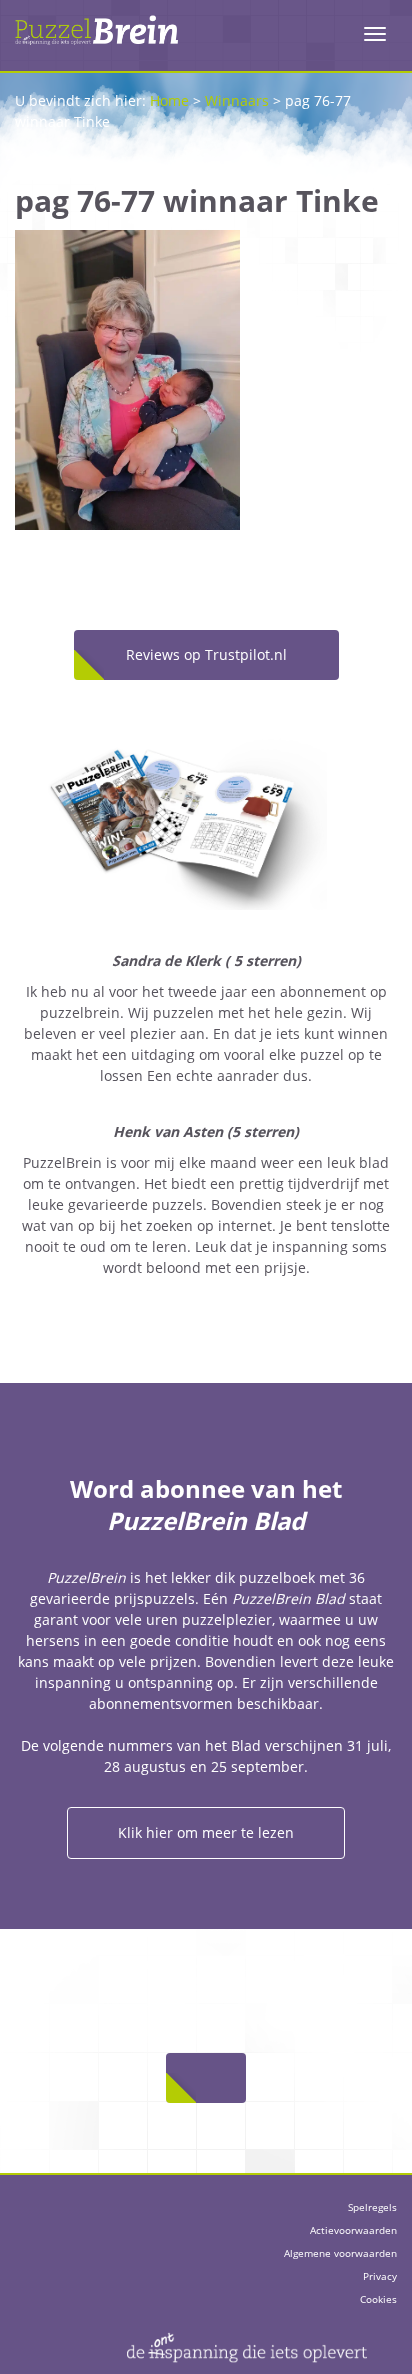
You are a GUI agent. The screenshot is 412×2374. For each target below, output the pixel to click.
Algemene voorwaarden (340, 2253)
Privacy (380, 2276)
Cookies (378, 2299)
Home (169, 100)
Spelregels (372, 2207)
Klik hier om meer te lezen (206, 1832)
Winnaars (237, 100)
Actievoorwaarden (353, 2230)
